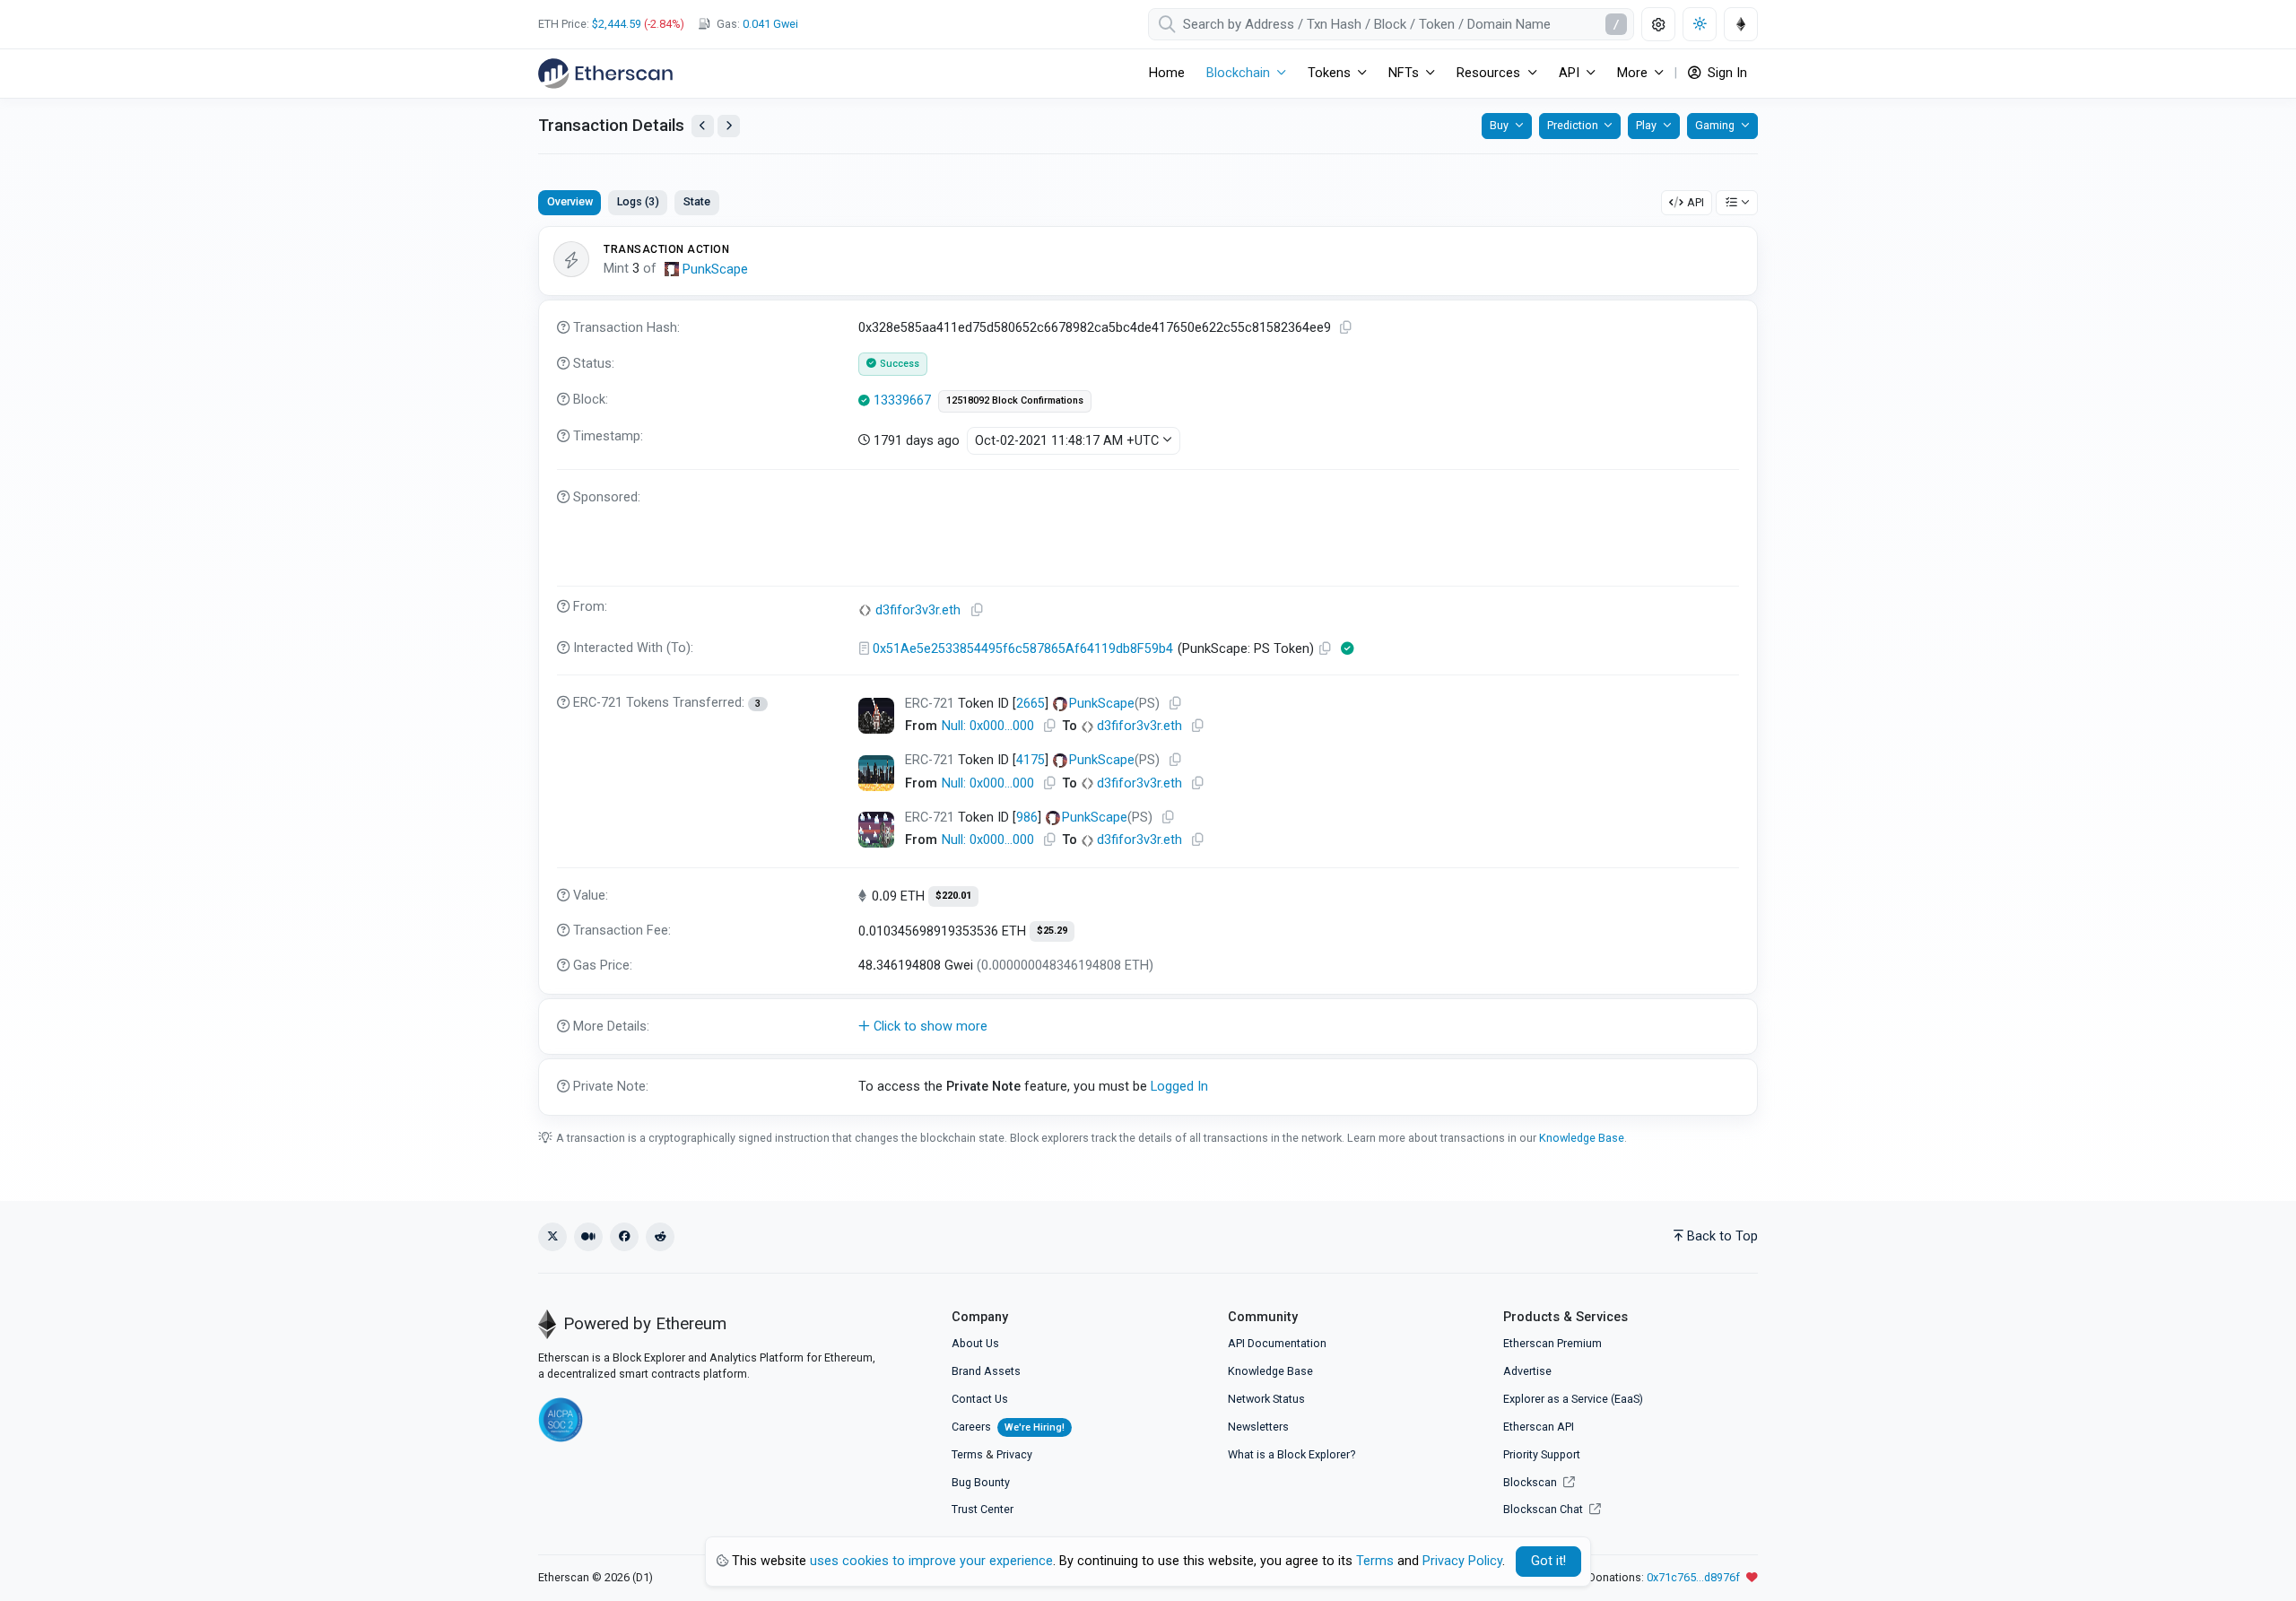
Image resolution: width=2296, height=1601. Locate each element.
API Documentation (1277, 1343)
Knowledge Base (1582, 1138)
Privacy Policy (1462, 1561)
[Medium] (588, 1237)
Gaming (1715, 125)
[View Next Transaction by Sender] (729, 126)
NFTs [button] (1404, 73)
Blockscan (1531, 1482)
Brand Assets (986, 1371)
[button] (1148, 1027)
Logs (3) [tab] (638, 201)
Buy (1499, 125)
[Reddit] (660, 1237)
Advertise (1527, 1371)
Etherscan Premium (1552, 1343)
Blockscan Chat (1544, 1509)
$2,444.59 (617, 24)
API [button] (1569, 73)
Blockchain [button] (1238, 73)
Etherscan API (1539, 1427)
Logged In (1179, 1087)
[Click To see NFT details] (876, 716)
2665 (1031, 704)
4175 (1031, 760)
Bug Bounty (981, 1482)
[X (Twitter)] (552, 1237)
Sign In (1726, 73)
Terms (967, 1454)
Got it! (1548, 1561)
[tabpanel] (1148, 671)
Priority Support (1542, 1454)
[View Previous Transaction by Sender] (703, 126)
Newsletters (1258, 1427)
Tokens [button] (1329, 73)
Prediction (1573, 125)
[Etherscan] (605, 74)
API (1696, 202)
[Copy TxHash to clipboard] (1346, 328)
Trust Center (983, 1509)
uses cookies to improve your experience (931, 1561)
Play (1646, 125)
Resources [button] (1488, 73)
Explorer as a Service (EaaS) (1573, 1399)
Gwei (770, 24)
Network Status (1266, 1399)
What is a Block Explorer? (1291, 1454)
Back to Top (1722, 1236)
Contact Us (980, 1399)
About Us (975, 1343)
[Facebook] (624, 1237)
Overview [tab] (570, 201)
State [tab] (697, 201)
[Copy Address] (978, 610)
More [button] (1632, 73)
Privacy (1014, 1454)
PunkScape (715, 270)
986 (1027, 818)
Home (1167, 73)
